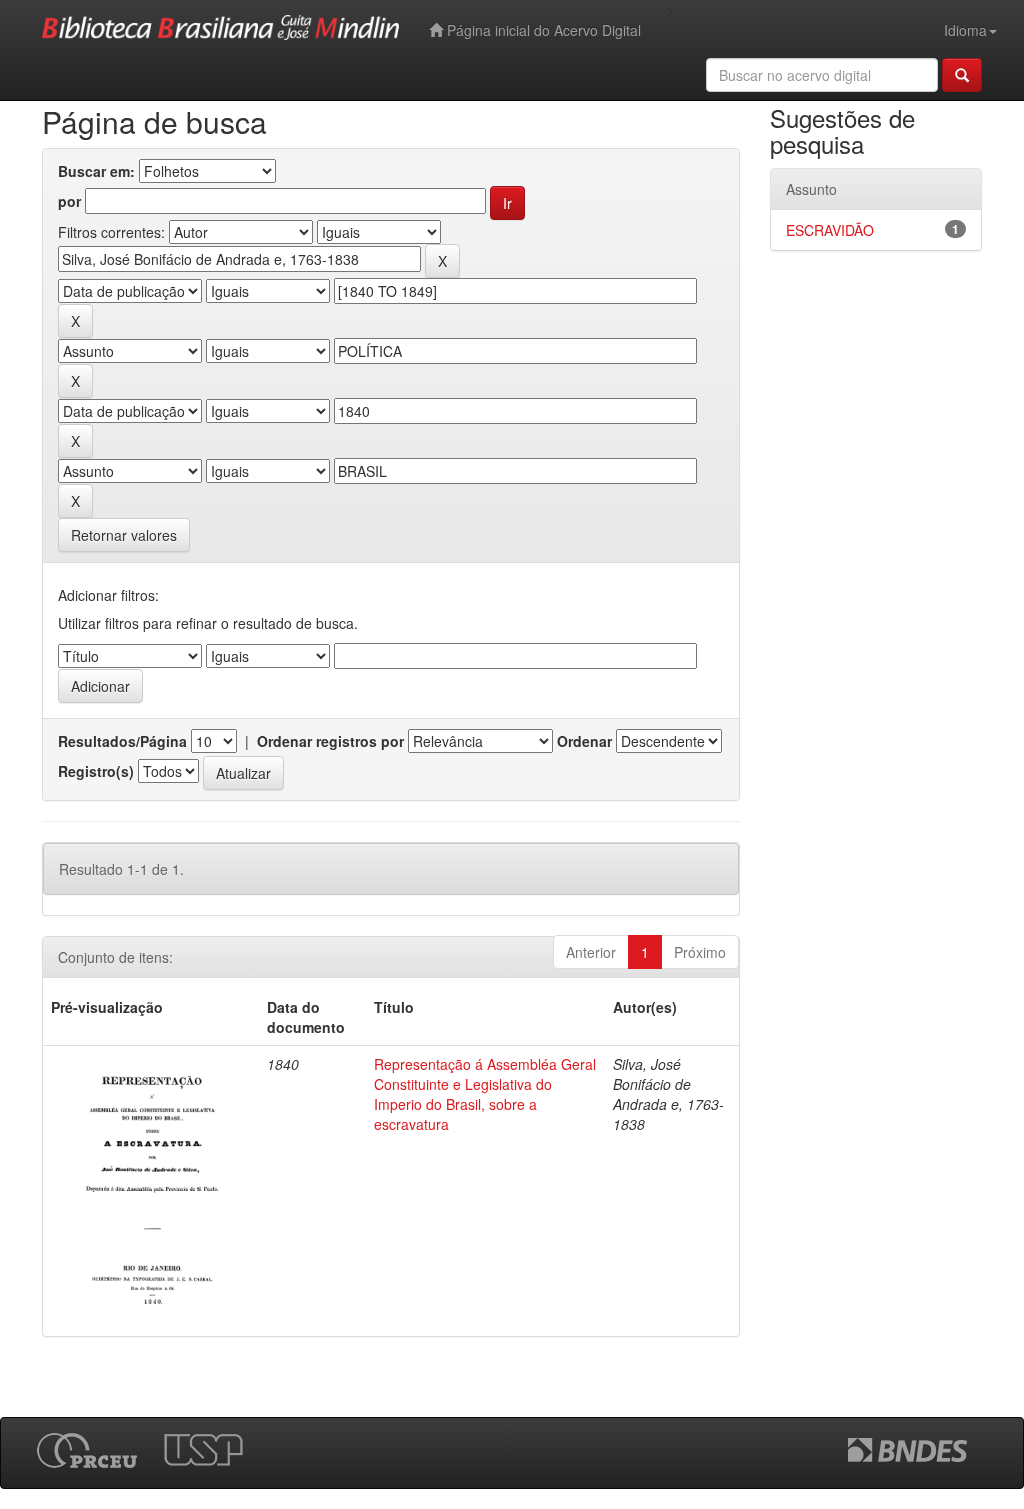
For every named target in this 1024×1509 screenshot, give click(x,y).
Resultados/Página (122, 741)
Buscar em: (96, 171)
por (69, 201)
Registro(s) (96, 771)
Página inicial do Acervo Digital (542, 30)
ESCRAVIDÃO (830, 230)
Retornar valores (124, 535)
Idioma (965, 30)
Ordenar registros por (330, 741)
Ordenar (584, 741)
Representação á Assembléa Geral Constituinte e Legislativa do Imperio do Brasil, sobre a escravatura (485, 1094)
